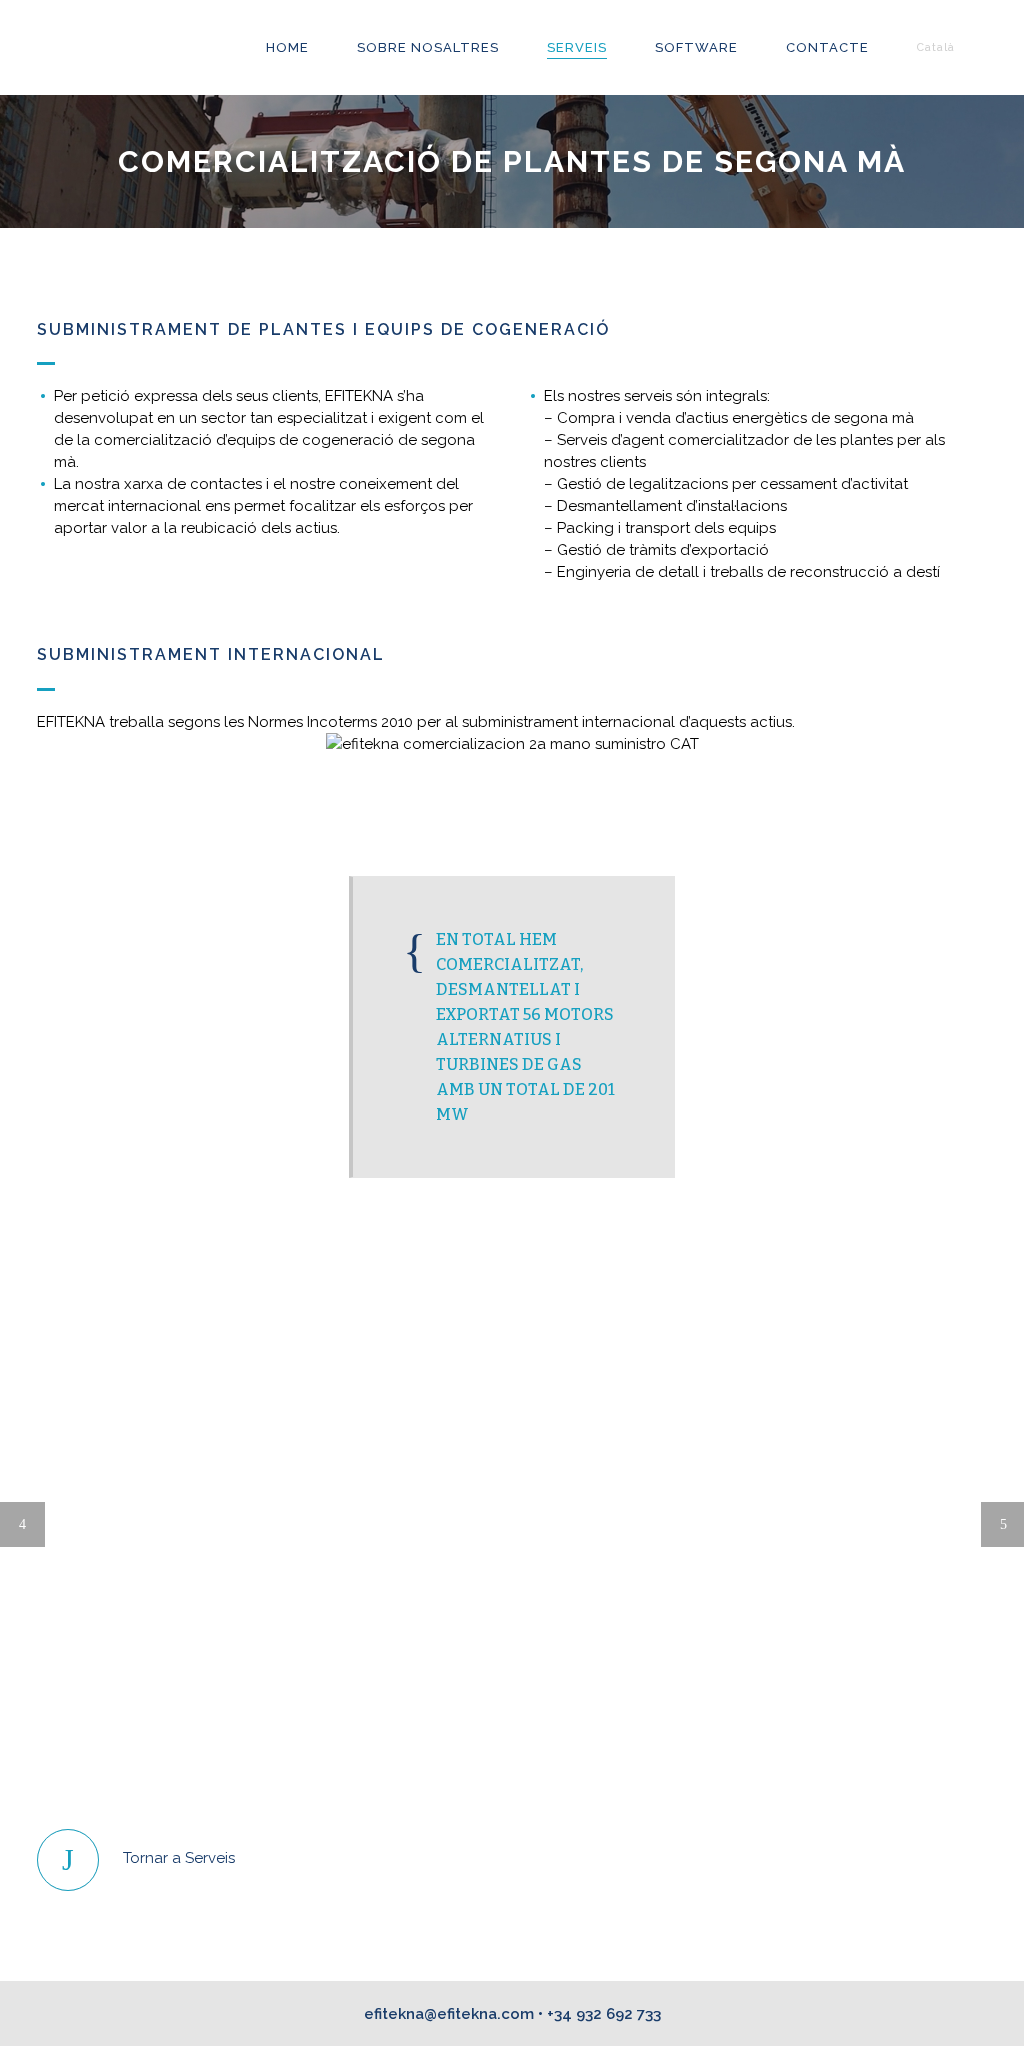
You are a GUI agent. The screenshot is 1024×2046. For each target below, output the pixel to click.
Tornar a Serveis (179, 1858)
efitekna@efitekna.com (449, 2014)
